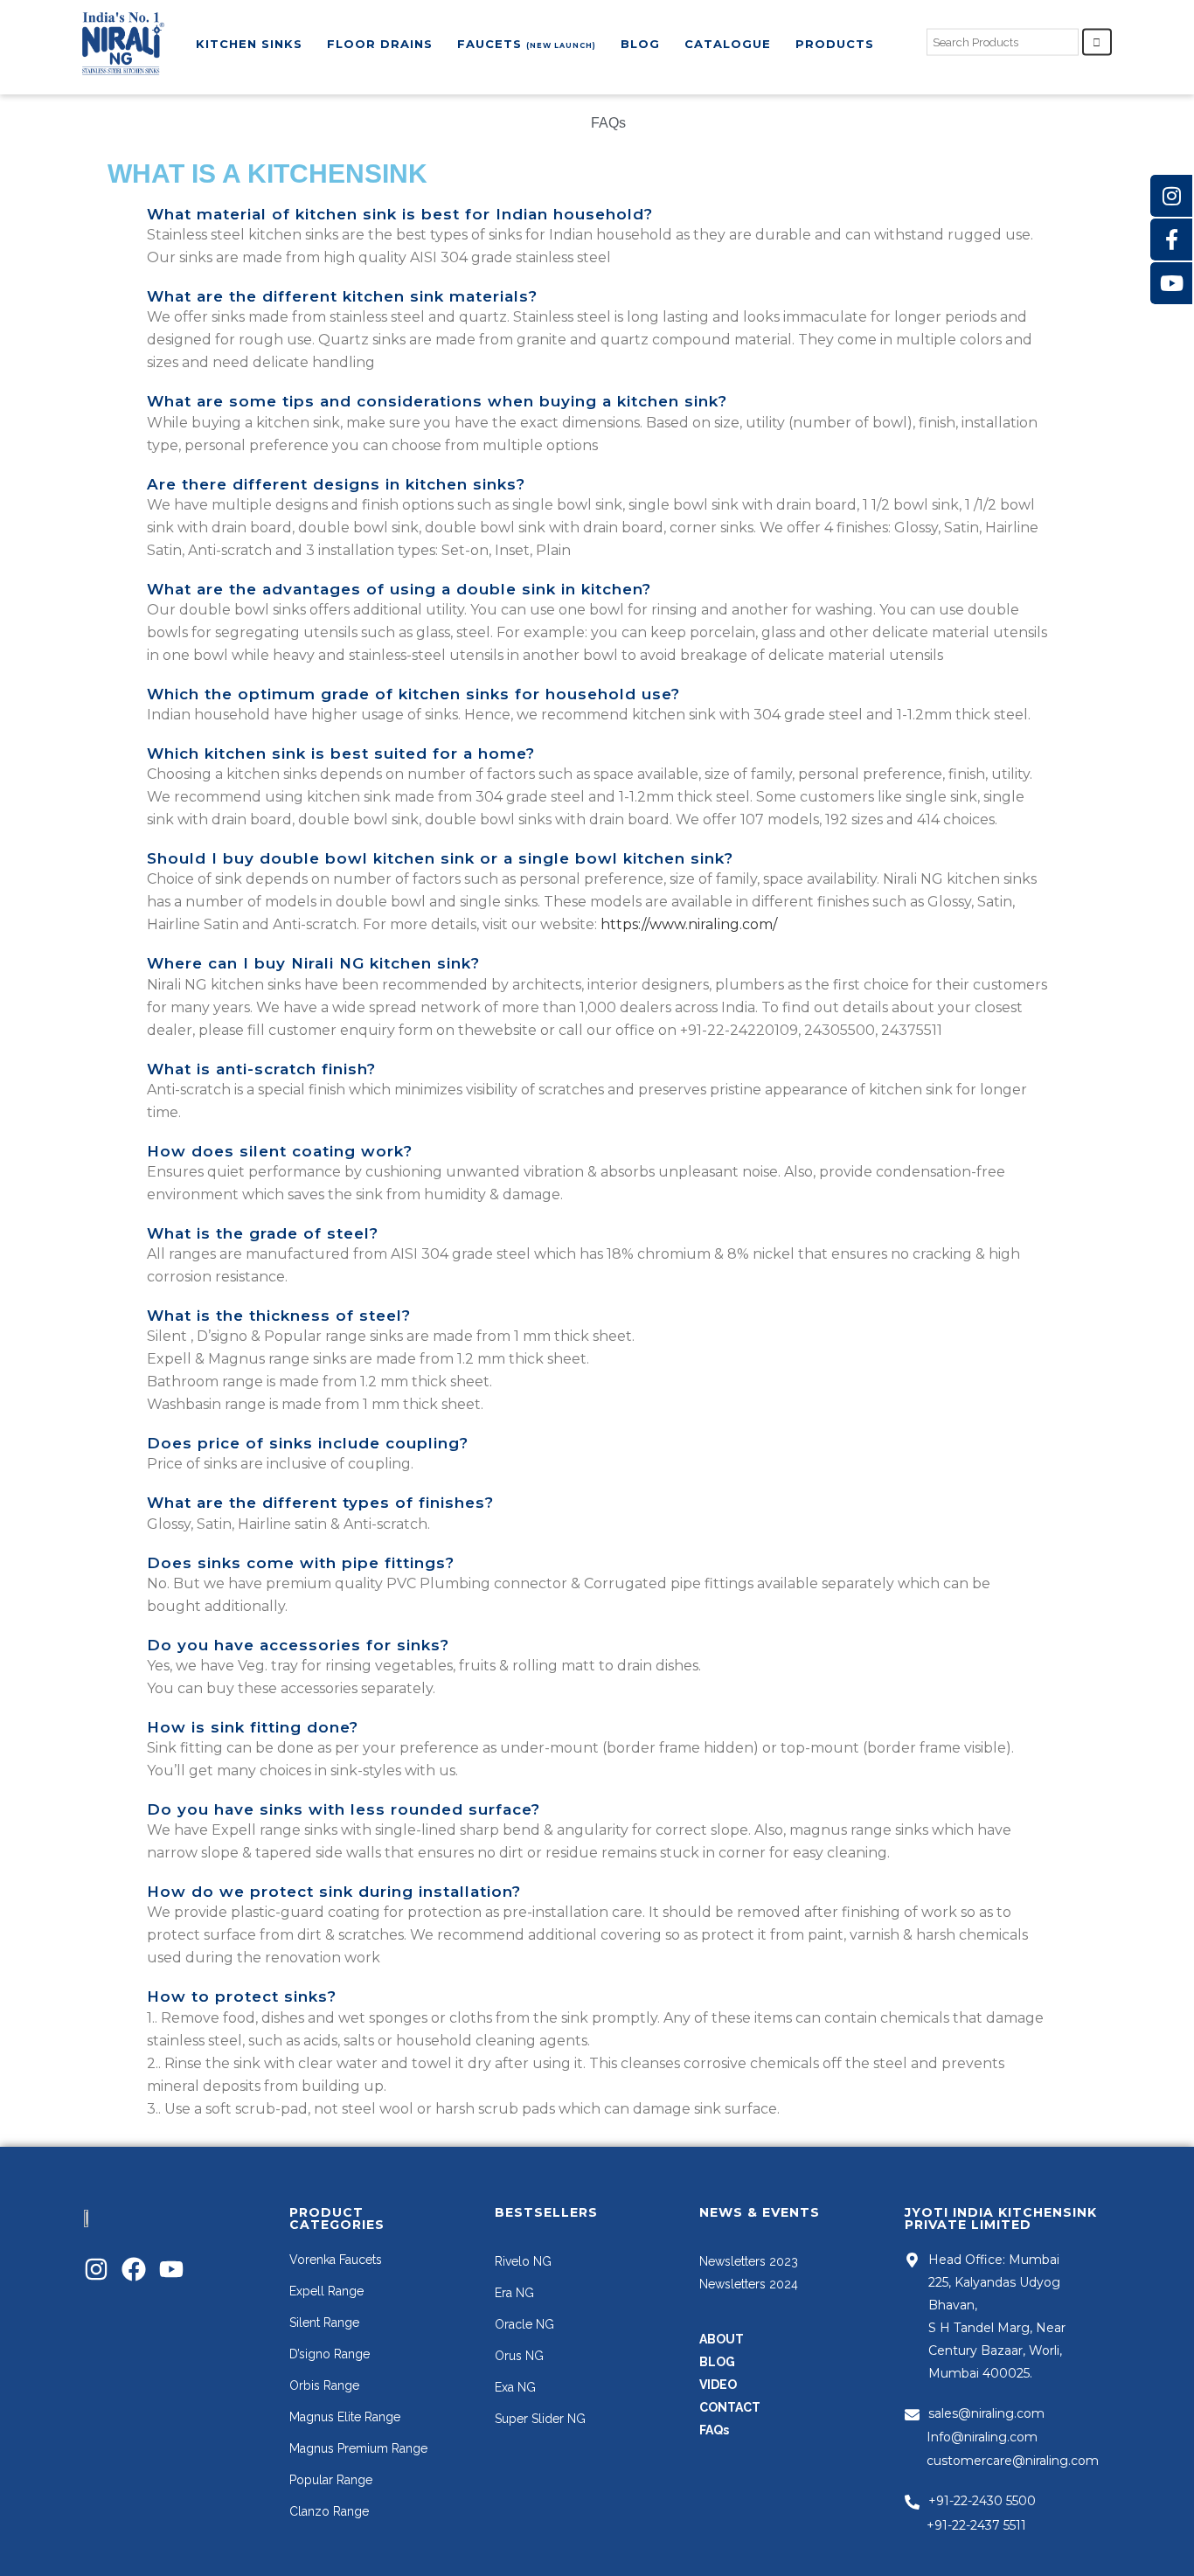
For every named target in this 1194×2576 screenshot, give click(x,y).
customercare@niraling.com (1013, 2461)
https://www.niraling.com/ (689, 924)
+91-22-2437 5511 (976, 2525)
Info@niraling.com (982, 2437)
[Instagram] (96, 2269)
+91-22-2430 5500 (982, 2501)
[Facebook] (134, 2269)
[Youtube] (171, 2269)
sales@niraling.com (986, 2413)
